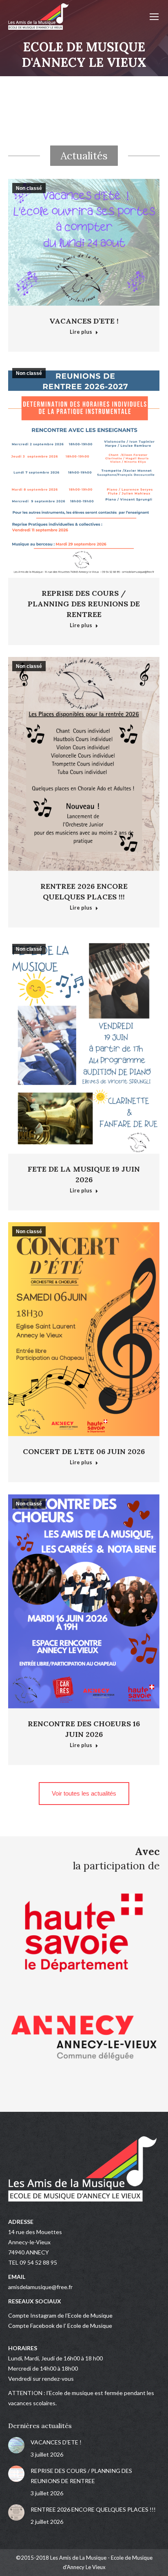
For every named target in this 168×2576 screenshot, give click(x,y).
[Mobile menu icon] (154, 17)
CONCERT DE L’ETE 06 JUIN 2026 (84, 1451)
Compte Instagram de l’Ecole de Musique (60, 2315)
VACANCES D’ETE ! (84, 321)
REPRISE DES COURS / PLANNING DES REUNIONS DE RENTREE (84, 604)
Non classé (29, 188)
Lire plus (81, 332)
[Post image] (16, 2445)
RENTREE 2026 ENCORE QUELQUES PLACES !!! (93, 2509)
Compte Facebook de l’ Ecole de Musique (60, 2326)
